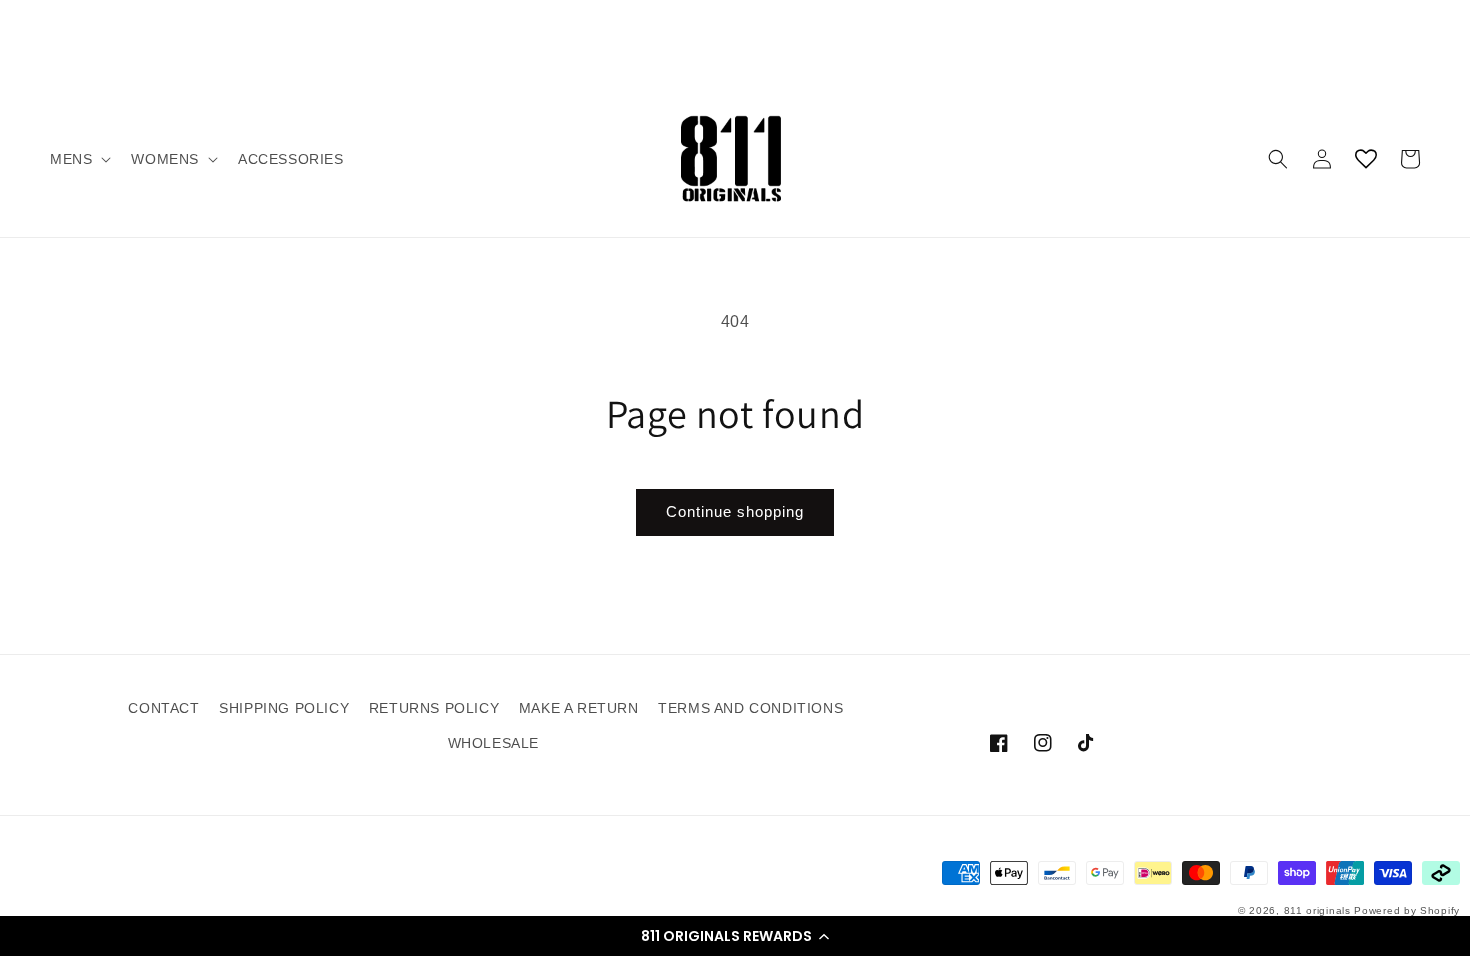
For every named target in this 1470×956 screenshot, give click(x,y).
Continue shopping (735, 511)
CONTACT (163, 708)
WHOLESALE (493, 743)
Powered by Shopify (1407, 910)
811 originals (1317, 910)
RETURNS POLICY (434, 708)
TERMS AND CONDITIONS (750, 708)
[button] (735, 936)
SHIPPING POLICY (284, 708)
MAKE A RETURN (579, 708)
